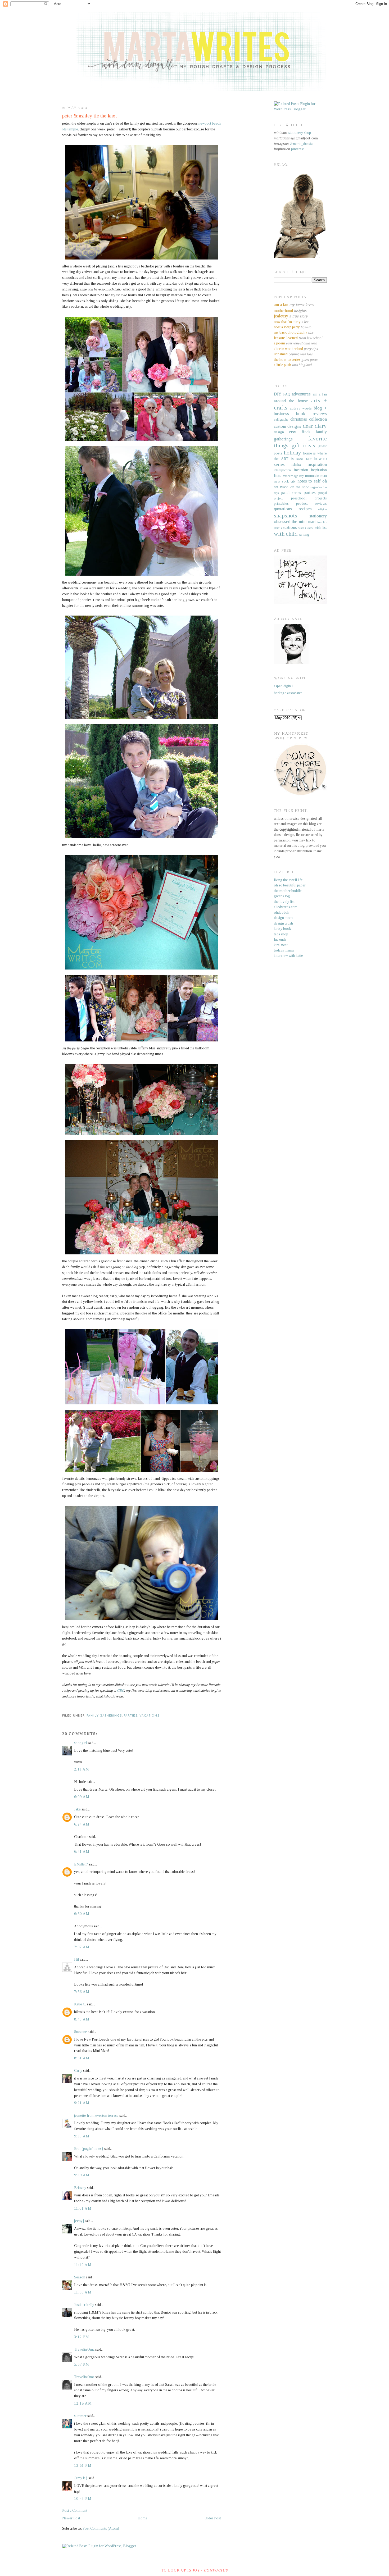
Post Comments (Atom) (101, 2529)
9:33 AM (82, 2136)
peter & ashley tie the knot (89, 116)
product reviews (312, 504)
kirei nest (281, 945)
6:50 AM (82, 1914)
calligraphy (281, 420)
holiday (292, 453)
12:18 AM (83, 2403)
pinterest (297, 149)
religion (322, 509)
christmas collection (309, 419)
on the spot (300, 487)
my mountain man (313, 476)
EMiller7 (81, 1864)
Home (143, 2518)
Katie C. (80, 2004)
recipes (305, 509)
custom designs (288, 426)
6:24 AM (82, 1824)
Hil (76, 1960)
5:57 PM (82, 2365)
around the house (291, 401)
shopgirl (80, 1743)
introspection (282, 470)
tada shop (281, 934)
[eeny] (79, 2221)
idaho (296, 464)
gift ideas (303, 445)
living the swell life (288, 880)
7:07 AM (82, 1947)
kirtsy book (282, 929)
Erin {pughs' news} (89, 2149)
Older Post (213, 2518)
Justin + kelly (84, 2305)
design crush (283, 923)
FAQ (287, 394)
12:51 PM (83, 2466)
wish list (321, 528)
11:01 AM (83, 2208)
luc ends (280, 939)
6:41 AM (82, 1852)
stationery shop (300, 133)
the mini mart (304, 522)
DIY (278, 394)
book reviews (311, 414)
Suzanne (81, 2032)
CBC (121, 1690)
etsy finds (300, 432)
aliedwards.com (286, 907)
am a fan (320, 394)
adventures (301, 394)
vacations (150, 1716)
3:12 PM (82, 2337)
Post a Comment (75, 2511)
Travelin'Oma (84, 2349)
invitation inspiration (311, 470)
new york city (285, 481)
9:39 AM (82, 2175)
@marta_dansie (301, 144)
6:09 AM (82, 1797)
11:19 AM (83, 2265)
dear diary (315, 426)
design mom (283, 918)
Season (80, 2277)
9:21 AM (82, 2103)
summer (80, 2416)
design (279, 432)
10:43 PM (83, 2499)
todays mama (284, 950)
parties (131, 1716)
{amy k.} (81, 2478)
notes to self (309, 481)
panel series (291, 493)
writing (304, 534)
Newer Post (71, 2518)
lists (278, 475)
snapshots (286, 516)
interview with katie (288, 956)
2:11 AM (82, 1769)
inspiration (317, 464)
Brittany (80, 2188)
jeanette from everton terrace (96, 2116)
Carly (78, 2071)
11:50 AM (83, 2292)
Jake (77, 1809)
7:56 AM (82, 1992)
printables (281, 504)
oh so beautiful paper (290, 885)
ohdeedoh (282, 912)
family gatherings (104, 1716)
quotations (283, 509)
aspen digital (283, 686)
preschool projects (309, 498)
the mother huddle (288, 891)
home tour (304, 459)
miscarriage (290, 476)
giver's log (282, 896)
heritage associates (288, 693)
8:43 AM (82, 2019)
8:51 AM (82, 2058)
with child (286, 534)
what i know (306, 528)
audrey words (301, 408)
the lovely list (284, 902)
